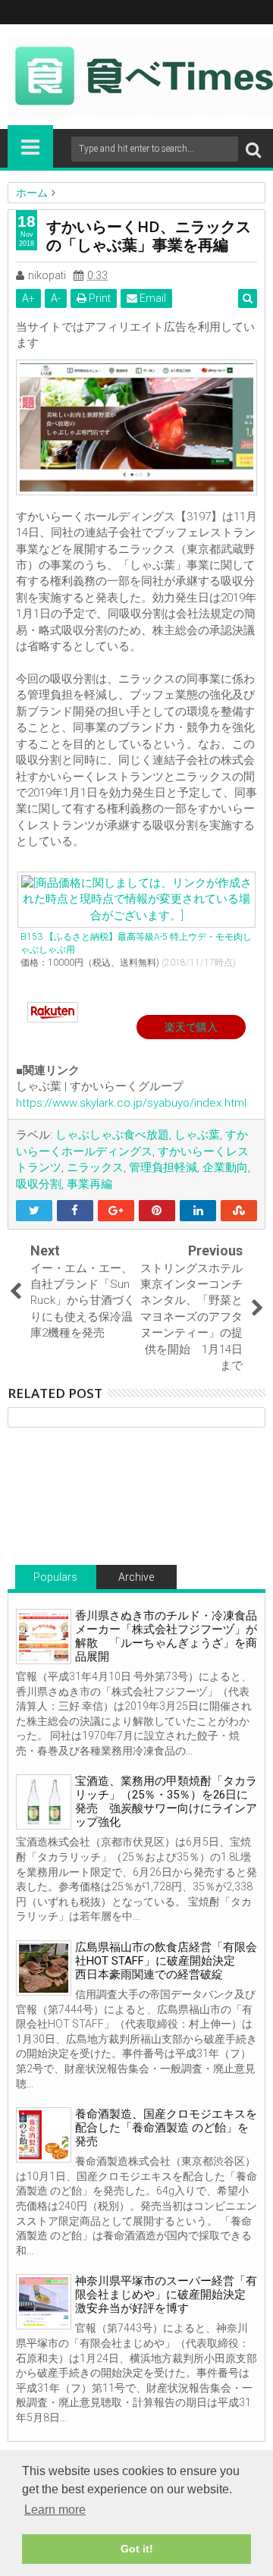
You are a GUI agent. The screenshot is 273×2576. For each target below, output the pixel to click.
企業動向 (225, 1167)
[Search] (253, 149)
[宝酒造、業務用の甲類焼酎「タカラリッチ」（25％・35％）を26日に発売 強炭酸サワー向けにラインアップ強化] (44, 1802)
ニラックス (95, 1167)
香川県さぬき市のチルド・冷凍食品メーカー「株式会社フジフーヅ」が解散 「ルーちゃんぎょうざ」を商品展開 (166, 1636)
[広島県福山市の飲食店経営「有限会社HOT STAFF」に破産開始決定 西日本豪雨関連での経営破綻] (44, 1968)
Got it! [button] (137, 2549)
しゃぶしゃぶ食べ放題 (112, 1135)
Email (152, 298)
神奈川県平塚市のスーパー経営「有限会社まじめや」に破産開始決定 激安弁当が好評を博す (166, 2295)
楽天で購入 (191, 1027)
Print (99, 298)
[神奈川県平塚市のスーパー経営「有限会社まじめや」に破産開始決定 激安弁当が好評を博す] (44, 2302)
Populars (55, 1577)
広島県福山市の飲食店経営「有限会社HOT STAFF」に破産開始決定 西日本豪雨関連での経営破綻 (166, 1961)
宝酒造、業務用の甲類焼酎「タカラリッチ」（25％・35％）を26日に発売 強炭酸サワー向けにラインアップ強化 (166, 1802)
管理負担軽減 (163, 1167)
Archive (136, 1577)
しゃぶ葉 (197, 1135)
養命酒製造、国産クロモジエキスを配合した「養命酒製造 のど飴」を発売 (166, 2128)
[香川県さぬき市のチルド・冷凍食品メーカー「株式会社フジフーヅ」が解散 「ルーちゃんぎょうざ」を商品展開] (44, 1637)
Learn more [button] (55, 2510)
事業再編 (89, 1184)
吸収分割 (39, 1184)
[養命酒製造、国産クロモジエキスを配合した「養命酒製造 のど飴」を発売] (44, 2135)
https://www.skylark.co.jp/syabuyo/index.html (131, 1103)
